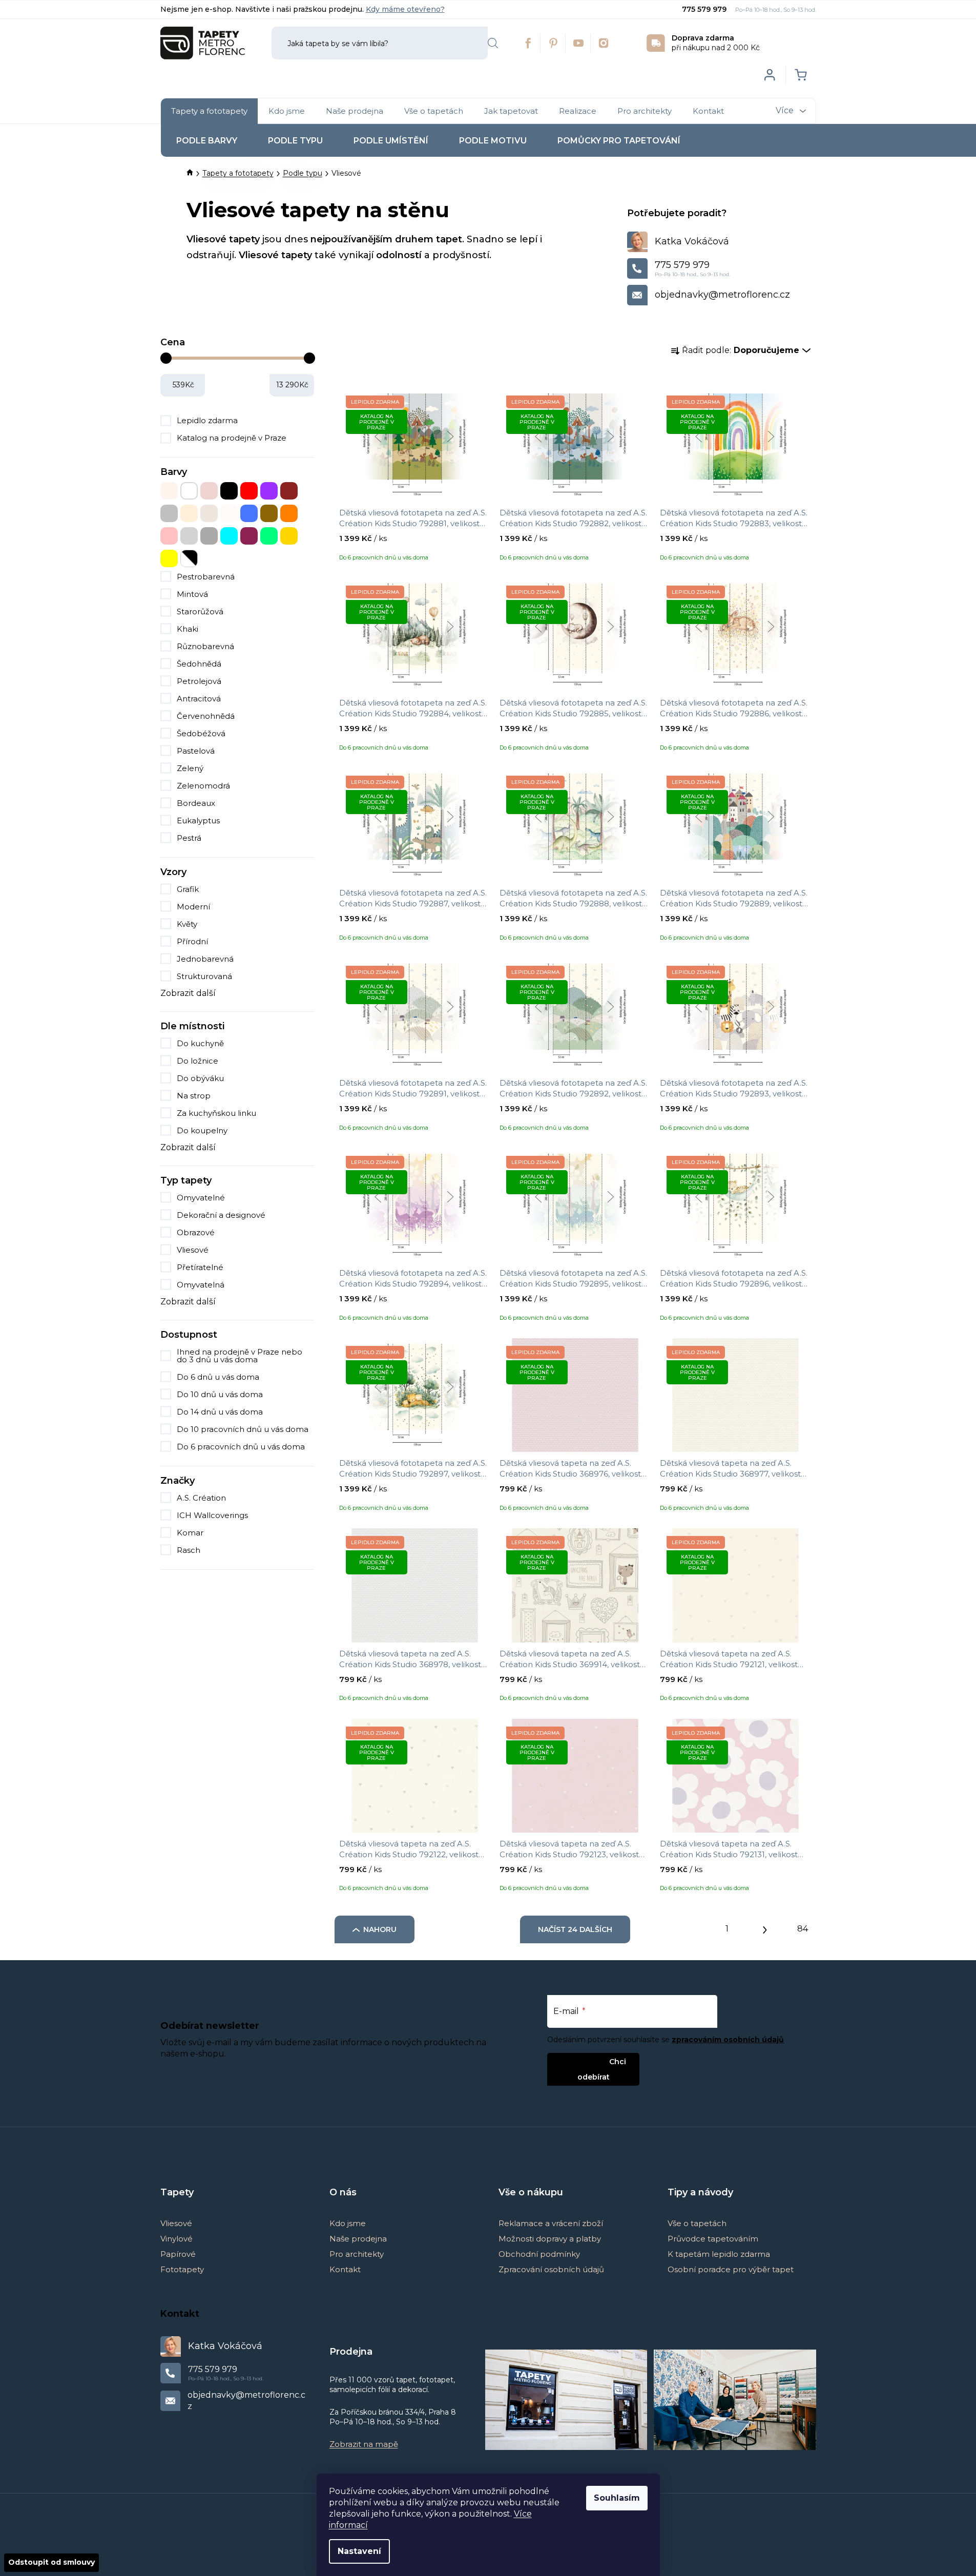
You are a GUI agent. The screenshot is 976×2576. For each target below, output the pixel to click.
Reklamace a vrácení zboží (551, 2223)
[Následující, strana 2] (765, 1927)
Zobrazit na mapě (364, 2444)
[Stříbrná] (189, 536)
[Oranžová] (289, 513)
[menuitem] (209, 111)
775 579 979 (705, 9)
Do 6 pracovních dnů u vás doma (241, 1447)
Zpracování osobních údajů (551, 2269)
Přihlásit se (585, 2061)
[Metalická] (229, 513)
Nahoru (380, 1929)
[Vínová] (249, 536)
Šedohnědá (199, 664)
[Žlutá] (169, 558)
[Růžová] (169, 536)
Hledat (493, 43)
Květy (187, 924)
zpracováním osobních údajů (728, 2040)
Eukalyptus (198, 820)
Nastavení (359, 2551)
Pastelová (196, 751)
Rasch (190, 1550)
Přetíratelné (200, 1267)
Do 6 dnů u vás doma (218, 1377)
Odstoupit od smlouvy (51, 2562)
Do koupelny (202, 1130)
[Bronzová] (209, 491)
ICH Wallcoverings (213, 1515)
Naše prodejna (358, 2239)
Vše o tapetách (697, 2223)
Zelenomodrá (203, 786)
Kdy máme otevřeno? (405, 9)
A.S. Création (202, 1498)
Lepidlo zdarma (207, 420)
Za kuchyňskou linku (216, 1113)
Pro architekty (357, 2254)
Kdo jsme (348, 2223)
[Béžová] (169, 491)
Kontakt (345, 2269)
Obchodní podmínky (539, 2254)
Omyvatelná (201, 1285)
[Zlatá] (289, 536)
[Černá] (229, 491)
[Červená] (249, 491)
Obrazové (196, 1232)
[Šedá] (209, 536)
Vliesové (193, 1250)
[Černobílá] (189, 558)
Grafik (188, 889)
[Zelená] (269, 536)
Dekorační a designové (221, 1215)
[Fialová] (269, 491)
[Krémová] (189, 513)
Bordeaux (196, 803)
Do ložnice (198, 1061)
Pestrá (189, 838)
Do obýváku (200, 1078)
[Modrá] (249, 513)
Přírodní (192, 941)
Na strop (194, 1096)
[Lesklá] (209, 513)
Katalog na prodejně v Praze (232, 438)
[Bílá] (189, 491)
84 (803, 1929)
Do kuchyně (200, 1043)
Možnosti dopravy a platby (550, 2239)
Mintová (192, 594)
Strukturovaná (204, 976)
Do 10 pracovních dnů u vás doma (243, 1429)
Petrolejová (199, 681)
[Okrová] (269, 513)
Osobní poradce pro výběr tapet (731, 2269)
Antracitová (199, 699)
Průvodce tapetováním (713, 2239)
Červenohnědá (206, 716)
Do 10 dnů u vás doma (220, 1394)
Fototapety (182, 2269)
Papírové (178, 2254)
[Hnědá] (289, 491)
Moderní (193, 907)
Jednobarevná (205, 959)
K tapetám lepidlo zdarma (719, 2254)
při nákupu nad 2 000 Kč (716, 43)
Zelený (190, 768)
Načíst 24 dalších (575, 1929)
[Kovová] (169, 513)
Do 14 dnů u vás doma (220, 1412)
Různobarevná (205, 646)
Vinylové (176, 2239)
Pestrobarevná (206, 577)
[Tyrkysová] (229, 536)
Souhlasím (617, 2498)
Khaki (188, 629)
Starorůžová (200, 611)
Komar (191, 1533)
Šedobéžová (201, 733)
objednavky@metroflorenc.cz (722, 295)
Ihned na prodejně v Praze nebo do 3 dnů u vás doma (240, 1356)
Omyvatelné (201, 1198)
